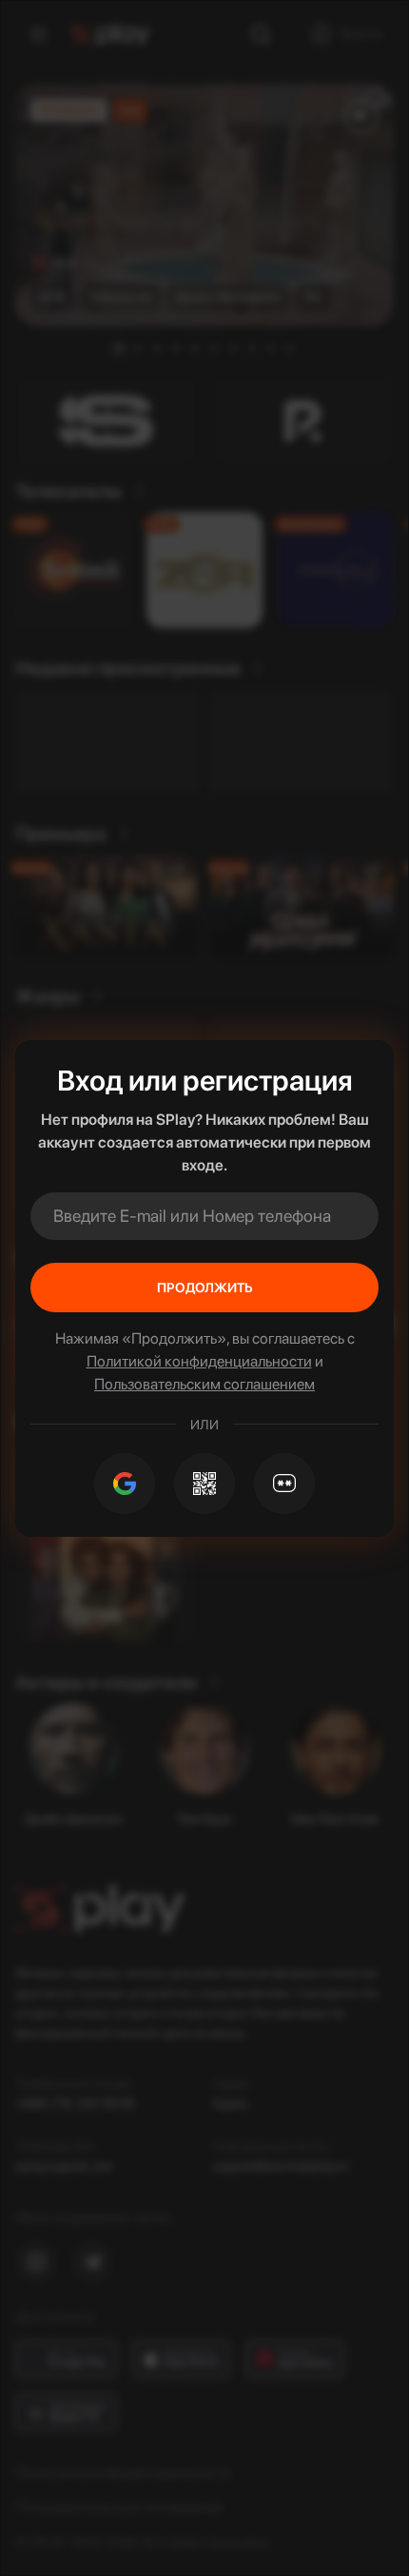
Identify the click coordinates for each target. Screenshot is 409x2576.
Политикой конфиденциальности (199, 1361)
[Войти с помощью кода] (284, 1484)
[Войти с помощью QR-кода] (204, 1484)
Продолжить (205, 1288)
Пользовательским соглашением (204, 1384)
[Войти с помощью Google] (125, 1484)
